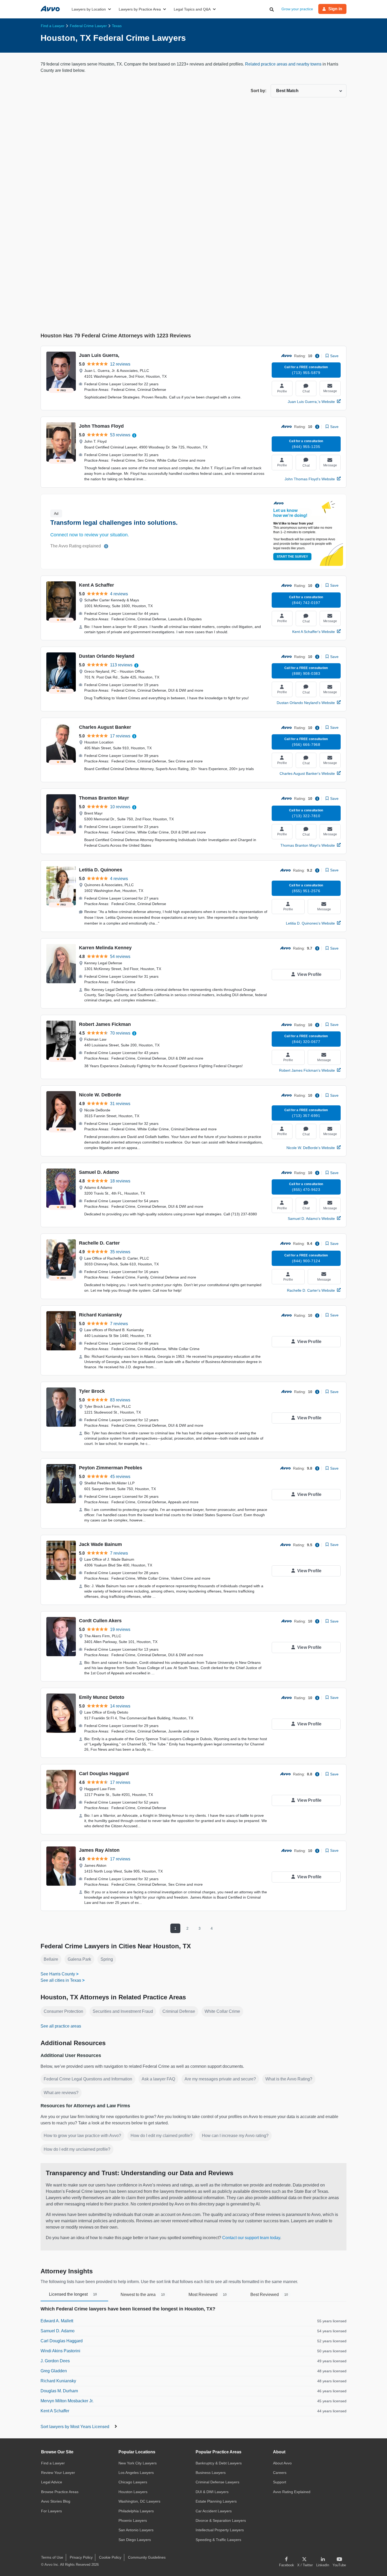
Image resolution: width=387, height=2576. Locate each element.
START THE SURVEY (292, 557)
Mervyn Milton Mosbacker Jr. (67, 2401)
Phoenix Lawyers (133, 2520)
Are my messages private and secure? (220, 2079)
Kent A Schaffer (96, 585)
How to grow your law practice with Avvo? (82, 2136)
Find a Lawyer (53, 2463)
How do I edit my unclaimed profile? (77, 2149)
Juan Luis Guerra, (99, 355)
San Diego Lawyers (135, 2540)
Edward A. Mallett (57, 2321)
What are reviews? (61, 2093)
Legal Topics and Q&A (192, 9)
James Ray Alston (99, 1850)
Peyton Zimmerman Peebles (111, 1468)
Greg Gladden (54, 2371)
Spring (107, 1959)
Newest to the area (143, 2295)
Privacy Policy (81, 2557)
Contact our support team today (251, 2238)
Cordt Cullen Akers (100, 1621)
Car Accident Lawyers (214, 2511)
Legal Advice (52, 2482)
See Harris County (58, 1974)
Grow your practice (297, 9)
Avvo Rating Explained (292, 2492)
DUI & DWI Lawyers (212, 2492)
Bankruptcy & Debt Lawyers (219, 2463)
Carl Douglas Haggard (104, 1774)
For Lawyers (51, 2511)
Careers (280, 2473)
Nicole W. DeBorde (100, 1095)
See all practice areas (61, 2026)
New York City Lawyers (138, 2463)
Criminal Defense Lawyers (217, 2482)
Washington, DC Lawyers (139, 2501)
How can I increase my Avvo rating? (235, 2136)
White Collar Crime (222, 2011)
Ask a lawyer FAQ (158, 2079)
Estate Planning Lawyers (216, 2501)
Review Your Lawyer (58, 2473)
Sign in (335, 9)
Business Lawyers (211, 2473)
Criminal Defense (179, 2011)
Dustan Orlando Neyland (107, 656)
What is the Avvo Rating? (289, 2079)
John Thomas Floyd (101, 426)
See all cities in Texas (61, 1980)
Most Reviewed (208, 2295)
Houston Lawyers (133, 2492)
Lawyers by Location (89, 9)
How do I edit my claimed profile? (162, 2136)
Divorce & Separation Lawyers (221, 2520)
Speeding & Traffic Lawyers (218, 2540)
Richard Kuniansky (100, 1315)
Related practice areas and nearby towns (284, 64)
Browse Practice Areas (60, 2492)
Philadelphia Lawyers (136, 2511)
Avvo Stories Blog (56, 2501)
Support (280, 2482)
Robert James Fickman (105, 1024)
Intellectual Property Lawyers (220, 2530)
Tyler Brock (92, 1391)
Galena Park (79, 1959)
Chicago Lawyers (133, 2482)
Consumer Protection (63, 2011)
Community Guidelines (147, 2557)
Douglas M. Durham (59, 2391)
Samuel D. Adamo (99, 1172)
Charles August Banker (105, 727)
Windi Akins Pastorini (60, 2351)
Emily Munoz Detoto (102, 1697)
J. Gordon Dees (55, 2361)
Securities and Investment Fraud (123, 2011)
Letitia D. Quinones (101, 870)
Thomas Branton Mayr (104, 798)
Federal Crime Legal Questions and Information (88, 2079)
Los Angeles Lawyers (136, 2473)
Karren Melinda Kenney (105, 948)
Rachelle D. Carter (99, 1243)
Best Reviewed (269, 2295)
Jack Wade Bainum (100, 1544)
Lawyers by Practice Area (140, 9)
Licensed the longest (73, 2294)
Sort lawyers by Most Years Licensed (75, 2427)
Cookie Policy (110, 2557)
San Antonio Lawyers (136, 2530)
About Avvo (282, 2463)
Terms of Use (52, 2557)
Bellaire (51, 1959)
